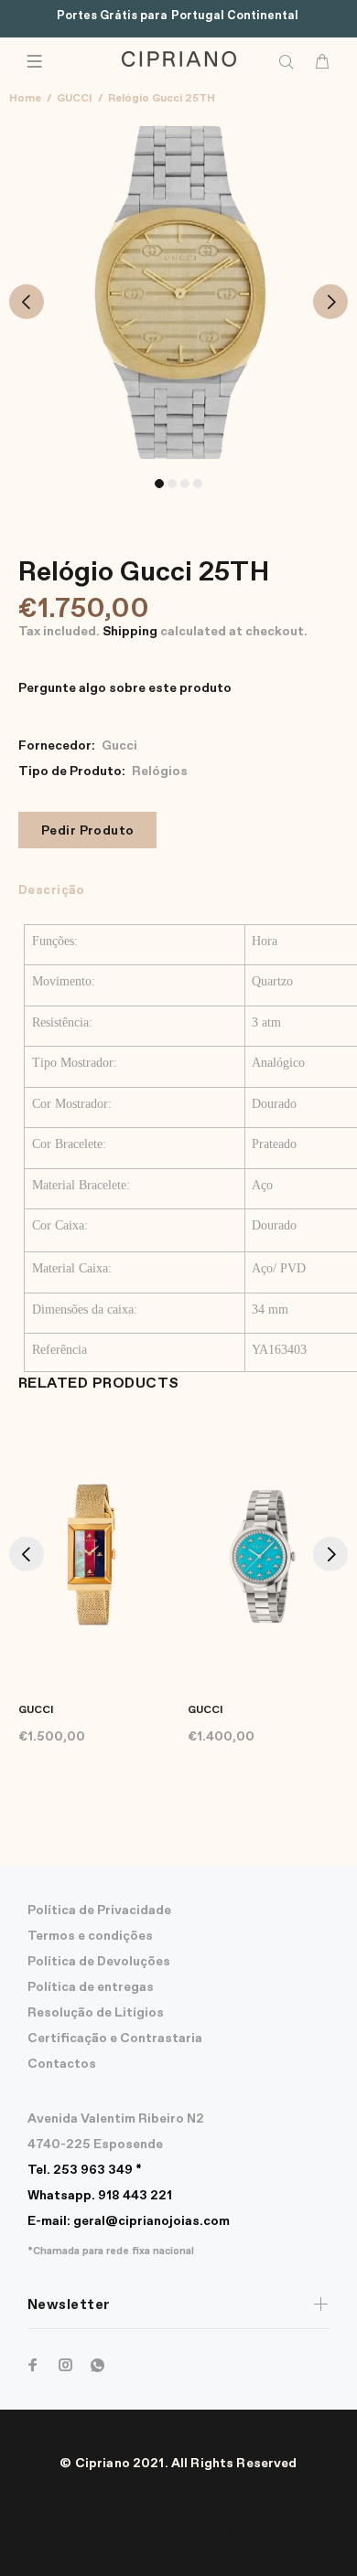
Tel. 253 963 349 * (85, 2170)
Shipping (130, 632)
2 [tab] (172, 484)
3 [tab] (185, 484)
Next (330, 302)
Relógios (160, 772)
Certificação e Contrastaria (115, 2038)
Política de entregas (91, 1987)
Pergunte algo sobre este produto (125, 688)
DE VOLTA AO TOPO (178, 2536)
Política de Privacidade (99, 1911)
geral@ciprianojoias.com (129, 2221)
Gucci (119, 746)
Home (25, 99)
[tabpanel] (178, 291)
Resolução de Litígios (96, 2013)
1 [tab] (159, 484)
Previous (27, 302)
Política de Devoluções (99, 1962)
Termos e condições (90, 1936)
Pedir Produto (87, 831)
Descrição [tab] (52, 890)
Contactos (62, 2064)
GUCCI (75, 99)
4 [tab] (198, 484)
